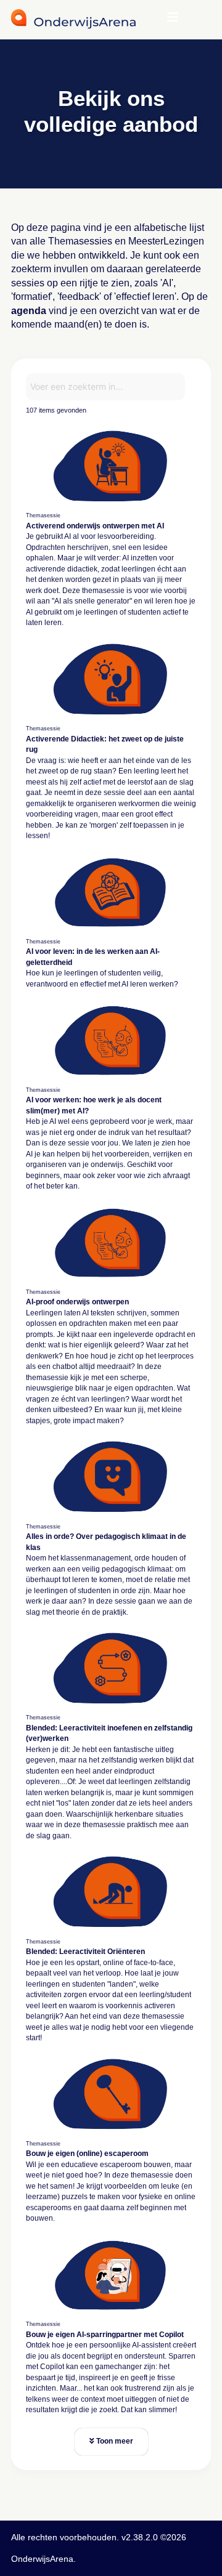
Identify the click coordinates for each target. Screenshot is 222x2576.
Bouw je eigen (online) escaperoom (87, 2154)
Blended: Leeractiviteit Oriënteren (85, 1952)
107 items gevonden (56, 410)
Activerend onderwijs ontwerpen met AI (95, 526)
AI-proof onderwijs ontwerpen (77, 1302)
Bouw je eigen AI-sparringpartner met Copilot (105, 2335)
